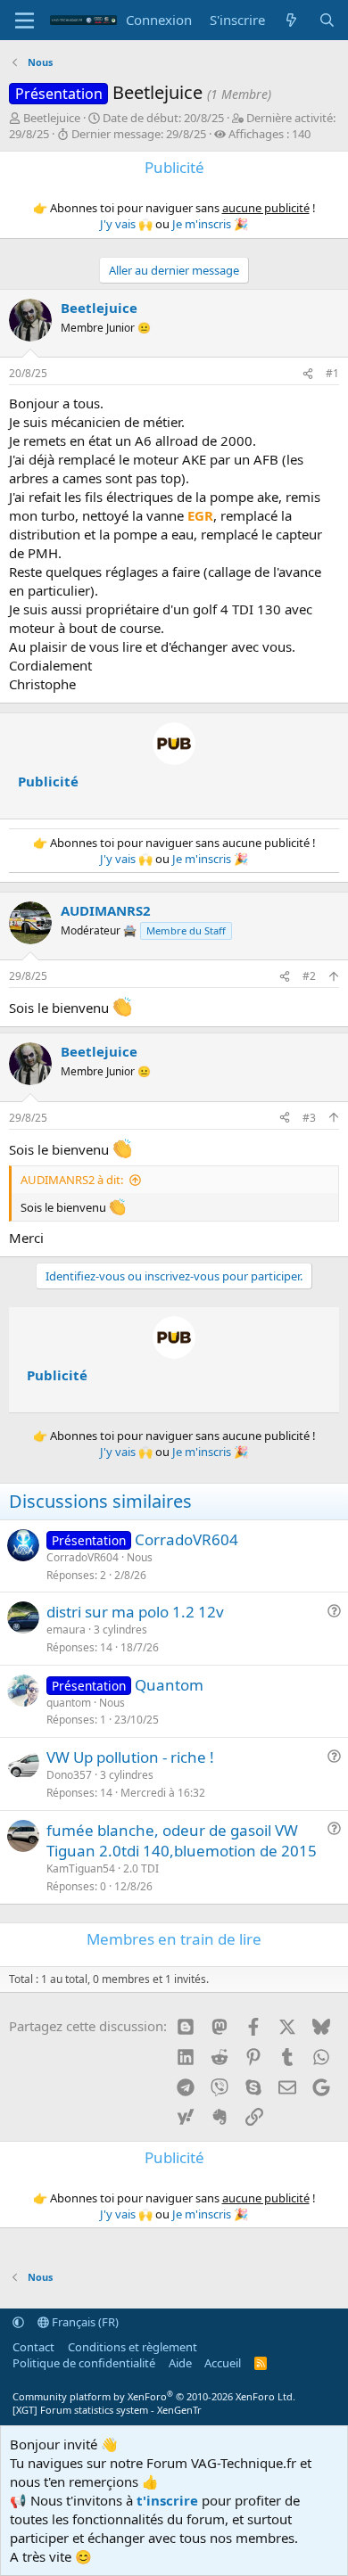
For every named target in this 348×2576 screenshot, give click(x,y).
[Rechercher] (327, 20)
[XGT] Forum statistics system (107, 2410)
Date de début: (163, 118)
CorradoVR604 (186, 1539)
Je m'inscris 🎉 (210, 224)
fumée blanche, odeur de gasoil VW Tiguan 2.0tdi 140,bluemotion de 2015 (182, 1841)
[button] (18, 2322)
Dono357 (69, 1775)
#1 (332, 373)
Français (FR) (84, 2322)
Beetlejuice (52, 118)
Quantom (169, 1685)
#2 (309, 976)
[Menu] (25, 21)
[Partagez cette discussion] (308, 374)
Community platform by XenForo (154, 2396)
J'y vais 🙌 (126, 224)
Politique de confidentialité (84, 2363)
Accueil (223, 2363)
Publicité (48, 781)
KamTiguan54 (81, 1868)
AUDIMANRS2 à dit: (72, 1180)
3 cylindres (120, 1630)
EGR (200, 515)
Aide (180, 2363)
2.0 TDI (141, 1868)
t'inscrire (167, 2500)
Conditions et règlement (133, 2347)
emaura (66, 1630)
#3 (309, 1118)
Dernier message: (139, 134)
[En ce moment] (291, 20)
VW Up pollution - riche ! (130, 1757)
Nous (140, 1557)
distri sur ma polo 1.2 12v (135, 1612)
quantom (69, 1703)
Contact (33, 2347)
